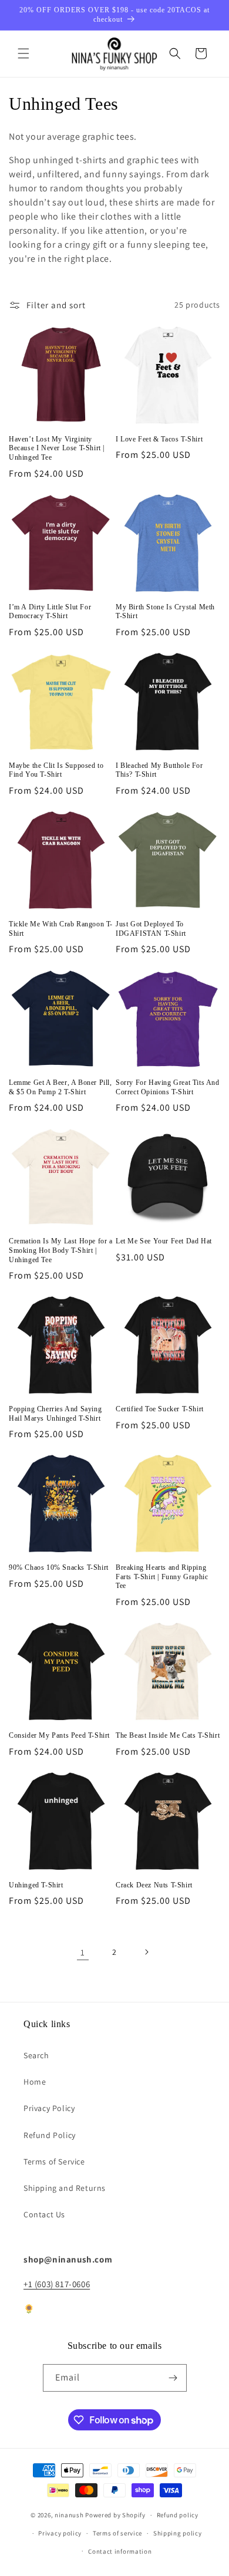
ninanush (69, 2515)
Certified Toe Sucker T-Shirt (160, 1409)
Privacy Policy (49, 2108)
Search (36, 2055)
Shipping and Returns (65, 2188)
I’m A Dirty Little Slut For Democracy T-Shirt (50, 612)
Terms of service (117, 2533)
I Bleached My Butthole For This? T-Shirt (159, 770)
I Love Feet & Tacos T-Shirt (159, 439)
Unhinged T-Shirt (36, 1885)
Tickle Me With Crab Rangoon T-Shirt (61, 929)
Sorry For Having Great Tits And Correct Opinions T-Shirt (168, 1087)
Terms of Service (54, 2162)
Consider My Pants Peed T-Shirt (59, 1735)
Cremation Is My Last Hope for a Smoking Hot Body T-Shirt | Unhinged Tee (61, 1250)
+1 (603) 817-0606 (57, 2284)
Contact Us (44, 2214)
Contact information (120, 2551)
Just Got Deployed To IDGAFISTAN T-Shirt (151, 929)
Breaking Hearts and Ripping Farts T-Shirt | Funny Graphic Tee (162, 1577)
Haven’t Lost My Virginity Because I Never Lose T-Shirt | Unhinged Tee (57, 448)
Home (35, 2082)
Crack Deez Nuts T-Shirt (154, 1885)
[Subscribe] (173, 2378)
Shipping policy (178, 2533)
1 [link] (83, 1952)
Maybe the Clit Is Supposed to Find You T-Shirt (56, 770)
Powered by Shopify (115, 2515)
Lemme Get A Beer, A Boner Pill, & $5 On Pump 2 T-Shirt (60, 1087)
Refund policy (178, 2515)
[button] (23, 53)
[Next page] (146, 1952)
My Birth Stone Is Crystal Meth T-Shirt (165, 612)
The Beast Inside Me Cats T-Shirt (168, 1735)
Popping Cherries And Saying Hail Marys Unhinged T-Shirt (55, 1414)
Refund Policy (50, 2135)
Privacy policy (60, 2533)
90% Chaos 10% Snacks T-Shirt (59, 1567)
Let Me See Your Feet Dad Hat (164, 1241)
